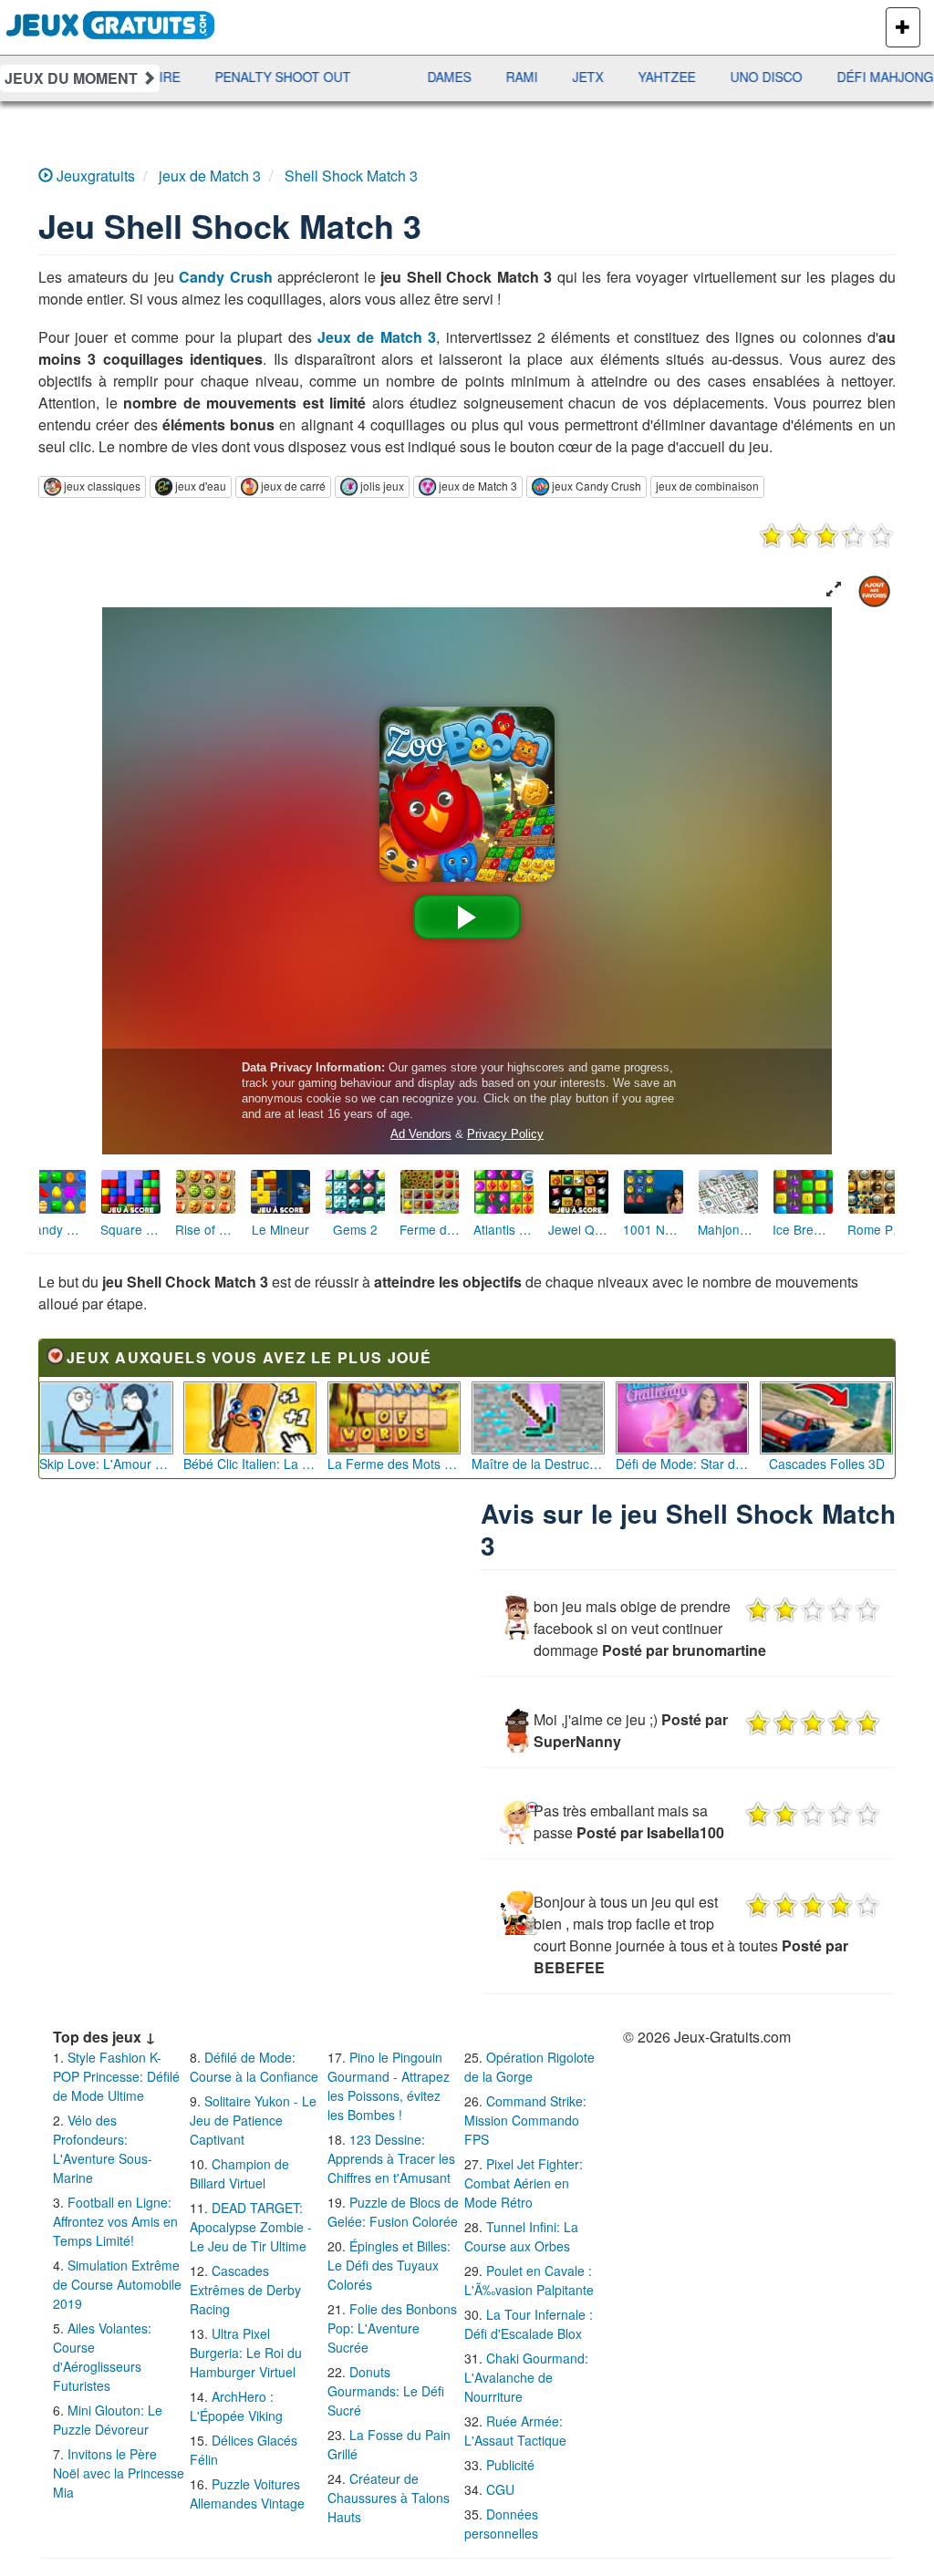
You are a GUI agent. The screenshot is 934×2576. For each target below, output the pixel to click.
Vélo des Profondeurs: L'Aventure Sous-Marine (103, 2149)
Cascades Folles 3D (827, 1464)
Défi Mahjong (799, 77)
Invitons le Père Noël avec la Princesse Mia (119, 2473)
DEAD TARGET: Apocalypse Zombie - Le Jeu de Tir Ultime (251, 2227)
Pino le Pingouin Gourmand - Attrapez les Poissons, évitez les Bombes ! (389, 2086)
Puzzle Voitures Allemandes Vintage (247, 2493)
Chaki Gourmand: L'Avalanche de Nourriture (526, 2377)
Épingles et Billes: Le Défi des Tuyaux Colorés (389, 2265)
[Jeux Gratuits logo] (111, 23)
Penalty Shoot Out (197, 77)
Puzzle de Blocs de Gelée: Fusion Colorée (393, 2212)
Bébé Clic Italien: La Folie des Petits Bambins (250, 1464)
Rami (436, 77)
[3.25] (826, 535)
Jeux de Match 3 (377, 337)
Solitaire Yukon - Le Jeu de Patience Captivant (253, 2120)
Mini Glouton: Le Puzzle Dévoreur (108, 2420)
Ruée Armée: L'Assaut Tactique (515, 2431)
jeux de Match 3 (478, 486)
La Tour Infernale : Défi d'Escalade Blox (529, 2324)
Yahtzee (581, 77)
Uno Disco (680, 77)
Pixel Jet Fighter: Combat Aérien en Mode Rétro (524, 2183)
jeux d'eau (201, 486)
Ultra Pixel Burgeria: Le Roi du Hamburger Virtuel (246, 2353)
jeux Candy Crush (597, 486)
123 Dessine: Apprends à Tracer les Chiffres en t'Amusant (391, 2158)
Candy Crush (226, 277)
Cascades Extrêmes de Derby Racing (245, 2290)
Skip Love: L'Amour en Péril (106, 1464)
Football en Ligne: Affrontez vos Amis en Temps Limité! (115, 2221)
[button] (834, 590)
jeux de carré (293, 486)
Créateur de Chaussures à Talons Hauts (389, 2498)
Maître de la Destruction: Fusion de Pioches (539, 1464)
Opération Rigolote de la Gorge (529, 2067)
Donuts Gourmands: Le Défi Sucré (386, 2391)
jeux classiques (102, 486)
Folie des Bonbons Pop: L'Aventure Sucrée (392, 2328)
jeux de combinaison (707, 486)
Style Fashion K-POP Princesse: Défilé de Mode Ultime (116, 2076)
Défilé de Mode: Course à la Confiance (254, 2067)
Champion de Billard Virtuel (239, 2173)
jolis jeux (382, 486)
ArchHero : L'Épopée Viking (236, 2406)
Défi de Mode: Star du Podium (683, 1464)
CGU (500, 2489)
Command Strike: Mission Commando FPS (525, 2120)
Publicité (510, 2465)
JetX (502, 77)
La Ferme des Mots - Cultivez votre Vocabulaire (394, 1464)
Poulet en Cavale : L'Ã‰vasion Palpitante (529, 2280)
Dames (363, 77)
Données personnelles (501, 2524)
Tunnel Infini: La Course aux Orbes (521, 2236)
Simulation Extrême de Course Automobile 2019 (117, 2284)
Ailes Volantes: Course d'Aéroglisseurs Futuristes (102, 2357)
